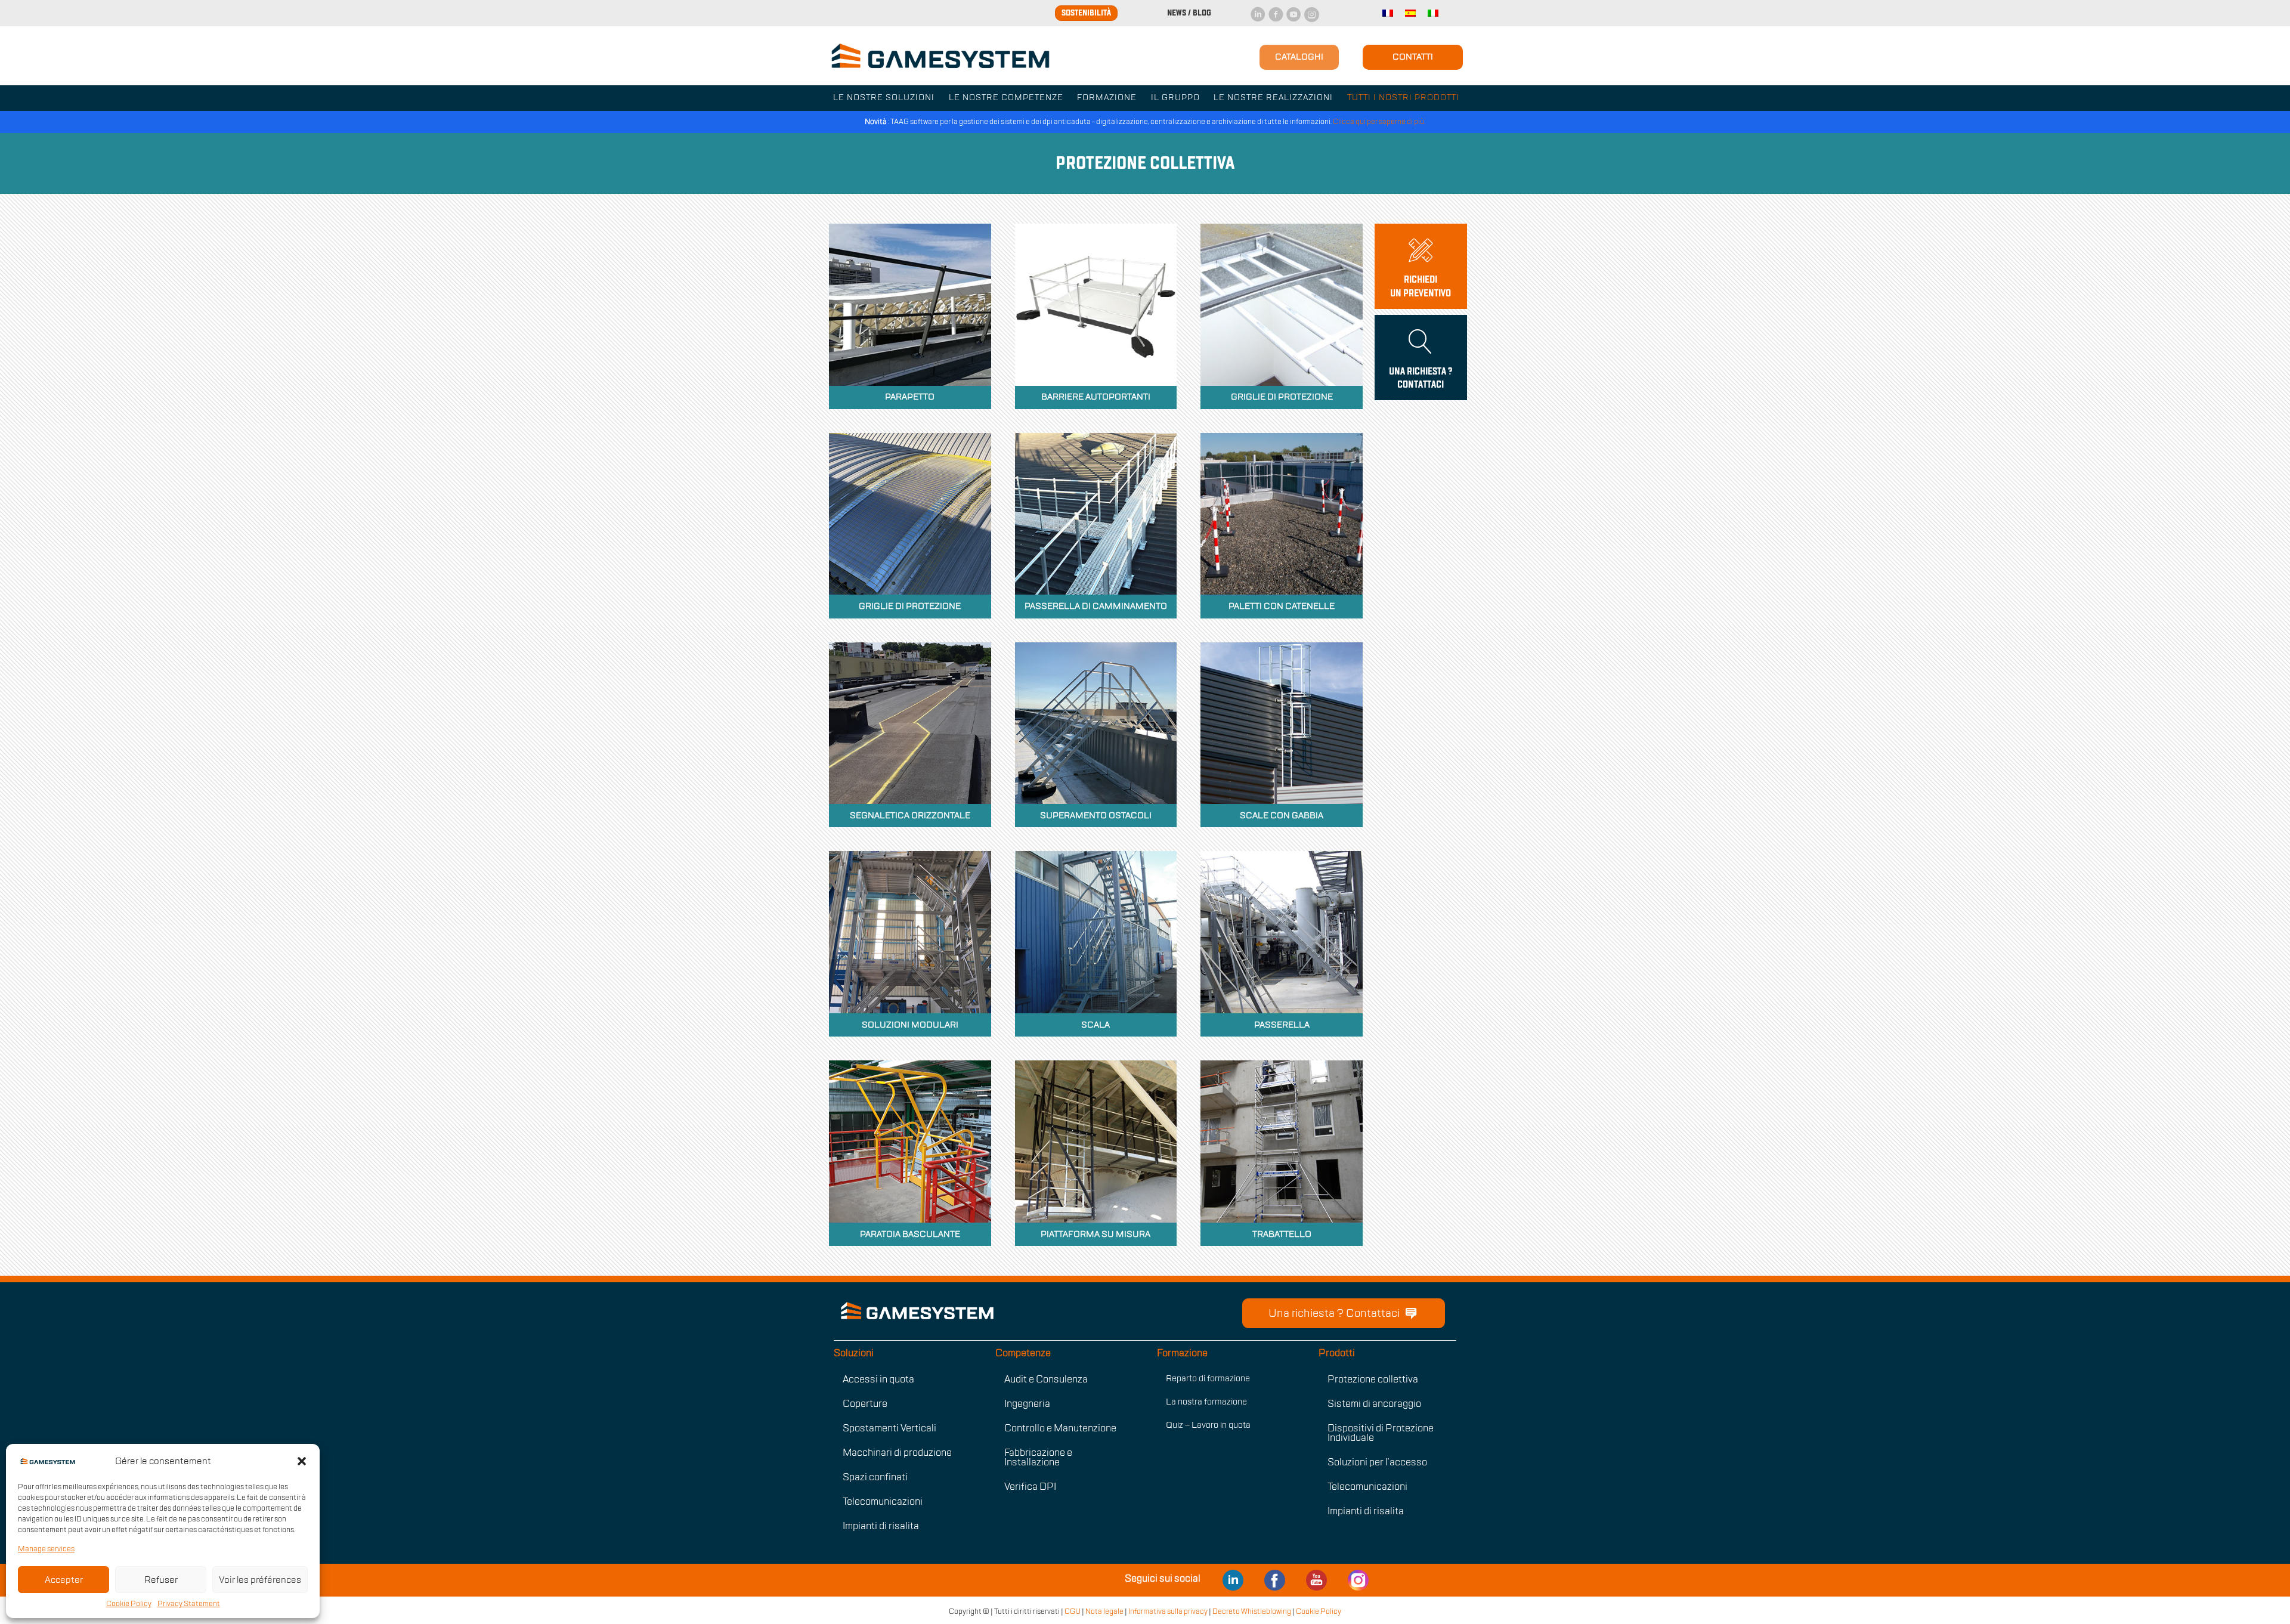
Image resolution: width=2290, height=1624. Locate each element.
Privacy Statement (189, 1604)
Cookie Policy (129, 1604)
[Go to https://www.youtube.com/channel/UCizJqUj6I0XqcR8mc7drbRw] (1317, 1579)
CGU (1073, 1611)
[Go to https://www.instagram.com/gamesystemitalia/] (1358, 1579)
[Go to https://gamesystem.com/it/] (1020, 1311)
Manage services (46, 1549)
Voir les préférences (260, 1580)
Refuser (161, 1580)
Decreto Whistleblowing (1252, 1611)
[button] (302, 1461)
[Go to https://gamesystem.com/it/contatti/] (1421, 266)
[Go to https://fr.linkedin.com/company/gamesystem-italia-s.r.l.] (1233, 1579)
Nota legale (1104, 1611)
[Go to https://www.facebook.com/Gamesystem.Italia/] (1275, 1579)
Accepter (64, 1580)
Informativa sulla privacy (1169, 1611)
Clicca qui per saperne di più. (1379, 122)
